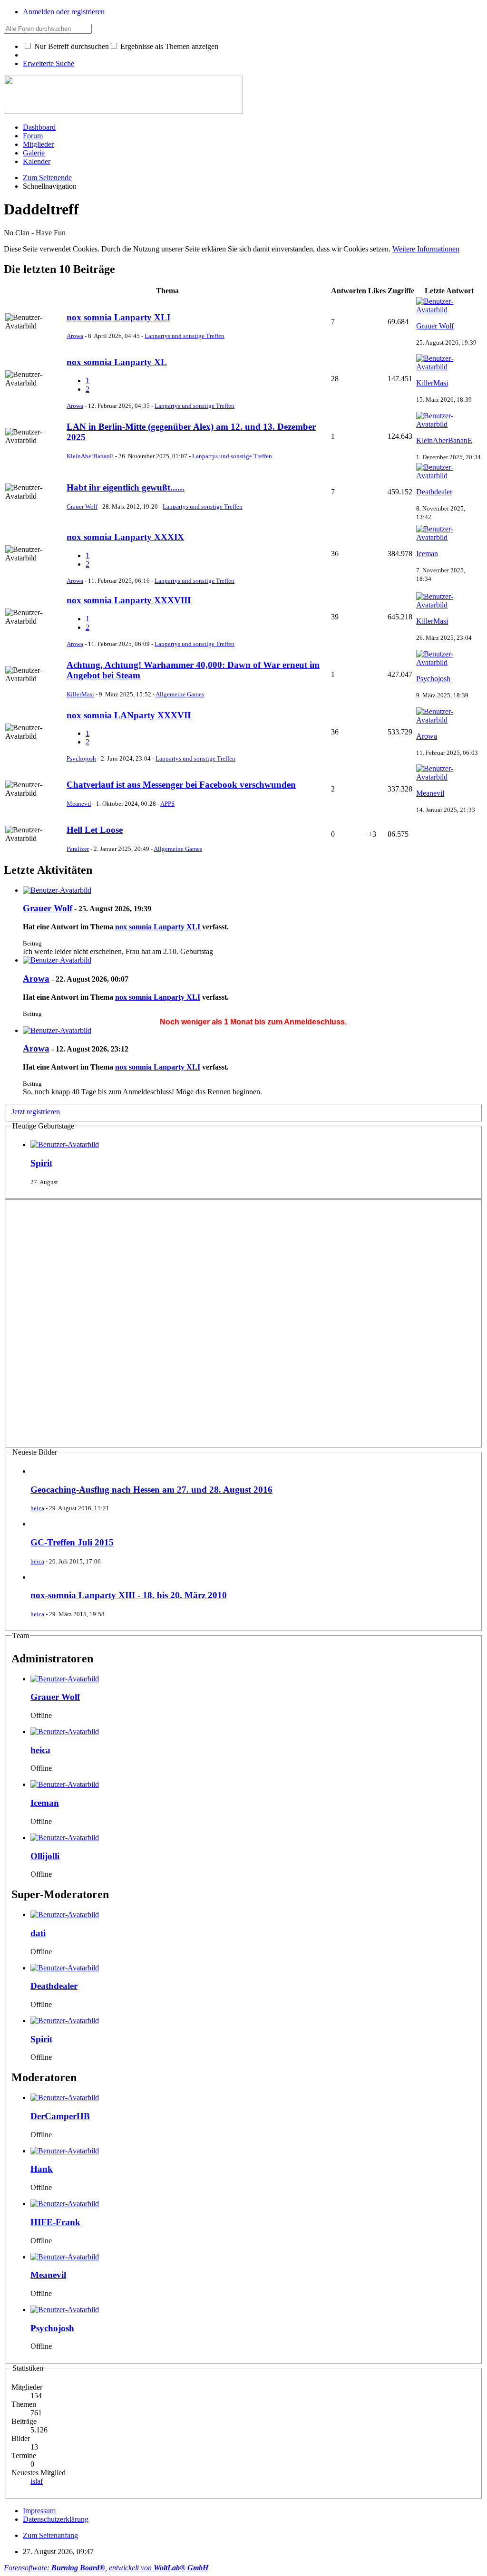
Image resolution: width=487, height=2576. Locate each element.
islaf (37, 2481)
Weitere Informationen (426, 249)
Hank (42, 2169)
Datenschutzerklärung (56, 2519)
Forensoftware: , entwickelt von (106, 2568)
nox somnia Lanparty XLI (118, 317)
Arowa (75, 336)
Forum (33, 136)
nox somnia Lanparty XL (117, 362)
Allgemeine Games (180, 694)
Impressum (39, 2511)
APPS (167, 804)
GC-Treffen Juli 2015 (72, 1542)
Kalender (37, 161)
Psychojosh (433, 679)
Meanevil (79, 804)
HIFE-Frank (55, 2222)
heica (37, 1508)
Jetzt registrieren (36, 1112)
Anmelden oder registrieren (64, 12)
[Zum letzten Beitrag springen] (449, 310)
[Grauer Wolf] (57, 890)
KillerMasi (432, 383)
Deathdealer (434, 492)
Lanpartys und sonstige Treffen (185, 336)
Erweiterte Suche (49, 63)
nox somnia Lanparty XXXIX (125, 537)
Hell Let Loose (95, 830)
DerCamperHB (60, 2116)
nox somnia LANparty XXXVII (129, 715)
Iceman (427, 554)
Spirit (41, 1163)
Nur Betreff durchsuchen (71, 46)
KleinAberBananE (90, 456)
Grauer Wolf (435, 326)
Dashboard (39, 127)
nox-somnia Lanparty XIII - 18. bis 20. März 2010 (129, 1595)
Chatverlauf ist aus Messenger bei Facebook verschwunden (181, 785)
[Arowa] (57, 960)
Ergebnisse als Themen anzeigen (168, 46)
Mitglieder (38, 144)
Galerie (34, 153)
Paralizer (78, 849)
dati (38, 1933)
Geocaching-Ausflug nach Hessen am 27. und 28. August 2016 (151, 1490)
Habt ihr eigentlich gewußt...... (126, 487)
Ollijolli (45, 1856)
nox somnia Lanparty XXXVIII (129, 600)
